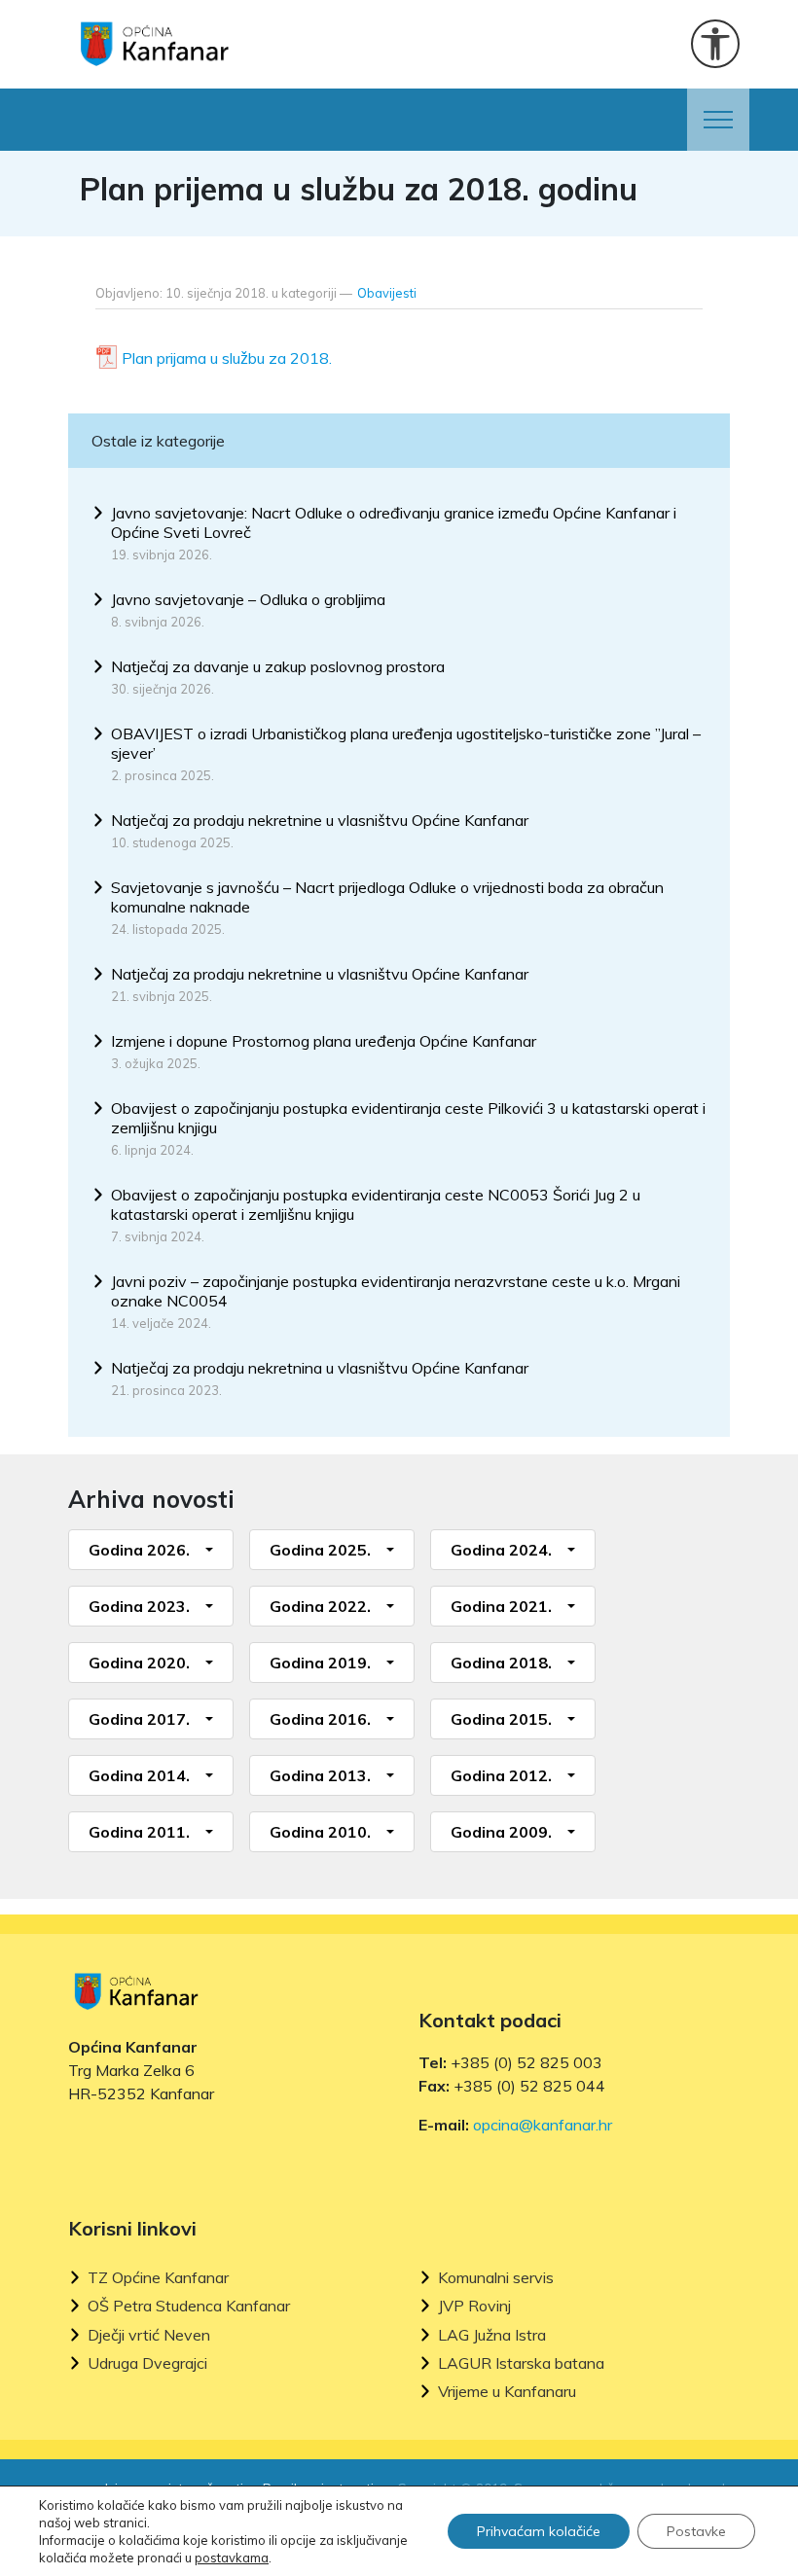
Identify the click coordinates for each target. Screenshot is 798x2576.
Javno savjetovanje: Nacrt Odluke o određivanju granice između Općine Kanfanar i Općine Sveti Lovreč (394, 522)
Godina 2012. (501, 1775)
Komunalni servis (496, 2278)
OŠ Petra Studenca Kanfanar (189, 2306)
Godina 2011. (139, 1832)
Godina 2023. (139, 1606)
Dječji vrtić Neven (149, 2335)
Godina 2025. (320, 1550)
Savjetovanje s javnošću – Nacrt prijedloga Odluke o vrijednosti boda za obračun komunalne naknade (387, 897)
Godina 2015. (501, 1719)
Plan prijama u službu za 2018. (227, 358)
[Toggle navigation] (718, 120)
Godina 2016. (320, 1719)
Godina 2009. (501, 1832)
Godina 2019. (320, 1663)
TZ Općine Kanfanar (158, 2278)
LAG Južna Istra (492, 2335)
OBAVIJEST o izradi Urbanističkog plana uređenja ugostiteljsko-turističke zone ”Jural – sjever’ (406, 743)
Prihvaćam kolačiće (539, 2531)
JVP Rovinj (474, 2306)
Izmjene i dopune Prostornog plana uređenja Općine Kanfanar (324, 1041)
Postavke (696, 2531)
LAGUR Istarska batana (521, 2363)
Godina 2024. (501, 1550)
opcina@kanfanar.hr (543, 2125)
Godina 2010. (320, 1832)
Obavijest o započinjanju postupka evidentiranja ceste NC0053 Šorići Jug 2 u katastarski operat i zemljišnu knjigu (376, 1204)
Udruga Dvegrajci (147, 2363)
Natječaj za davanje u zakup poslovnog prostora (278, 666)
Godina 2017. (139, 1719)
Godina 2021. (501, 1606)
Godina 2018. (501, 1663)
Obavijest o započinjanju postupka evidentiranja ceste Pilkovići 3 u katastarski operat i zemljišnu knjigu (408, 1118)
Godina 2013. (320, 1775)
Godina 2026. (139, 1550)
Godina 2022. (320, 1606)
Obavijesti (387, 293)
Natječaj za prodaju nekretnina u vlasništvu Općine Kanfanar (320, 1368)
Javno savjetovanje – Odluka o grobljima (248, 599)
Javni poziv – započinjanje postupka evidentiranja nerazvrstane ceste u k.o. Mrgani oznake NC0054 (396, 1291)
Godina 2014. (139, 1775)
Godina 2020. (139, 1663)
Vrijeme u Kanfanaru (507, 2392)
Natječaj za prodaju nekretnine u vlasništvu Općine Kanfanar (320, 820)
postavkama (232, 2558)
